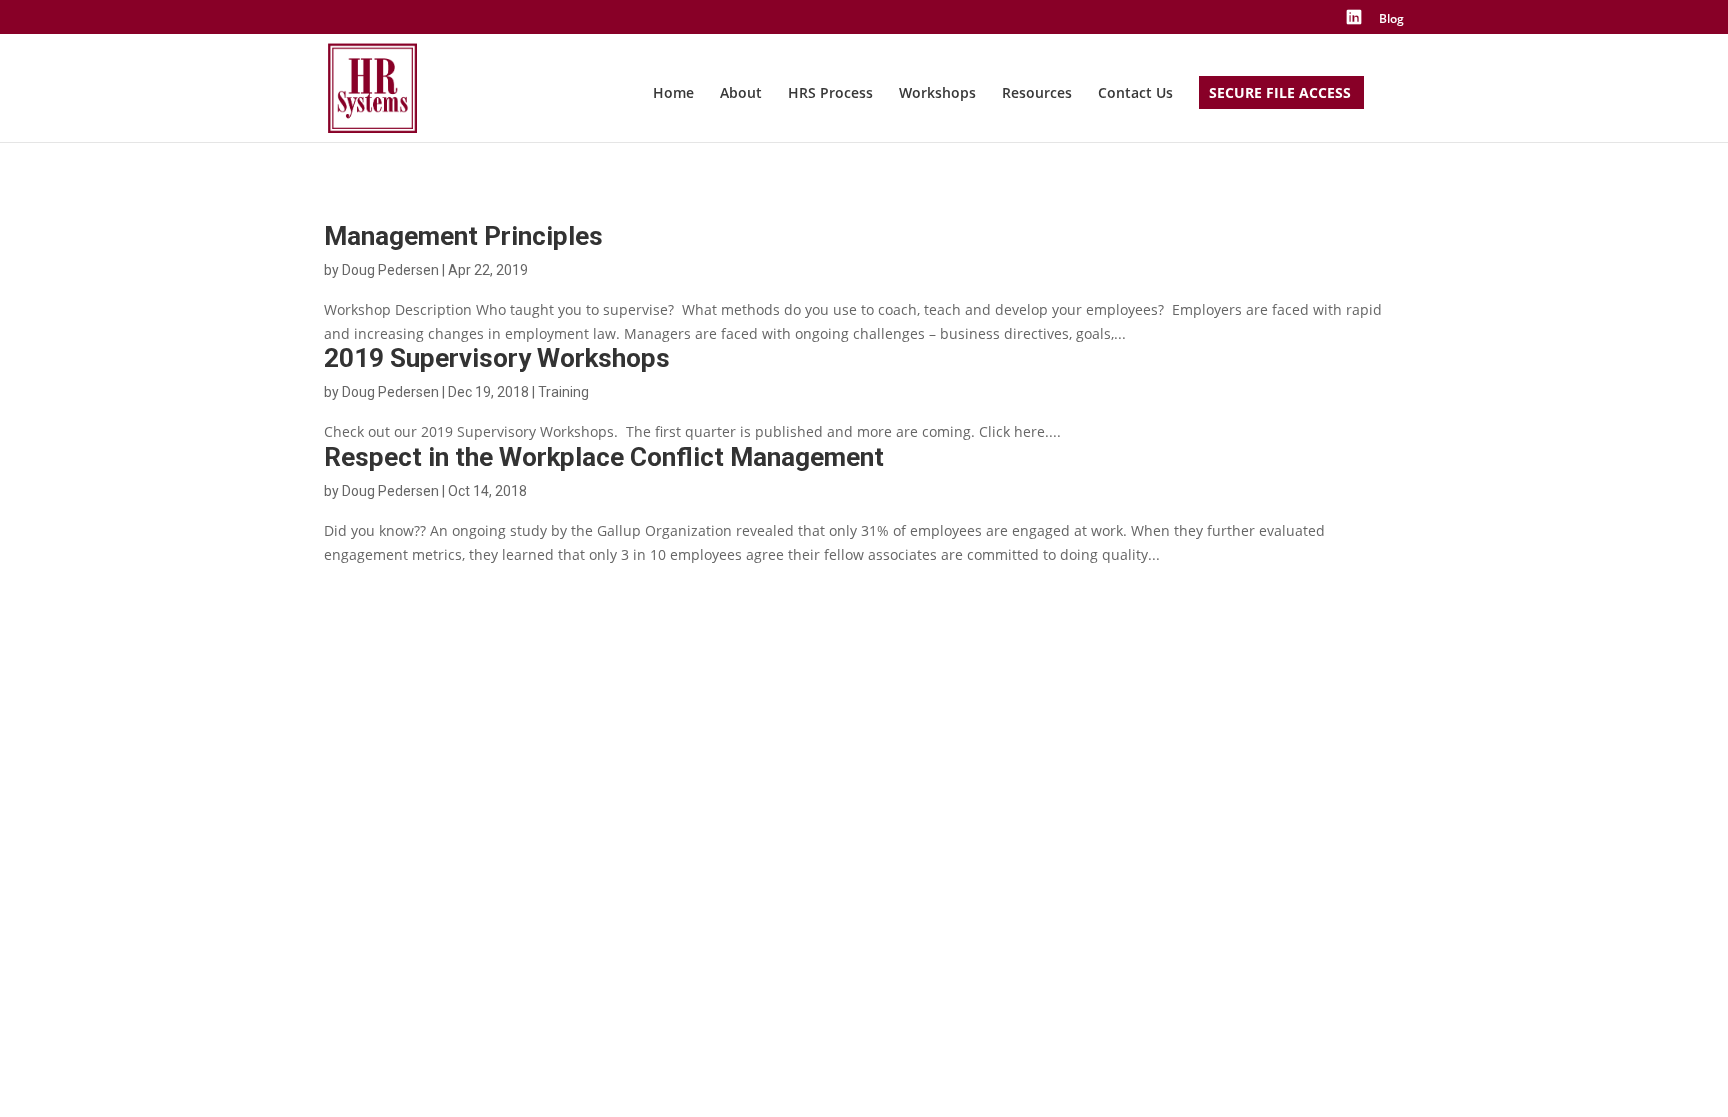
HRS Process (830, 94)
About (741, 94)
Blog (1391, 20)
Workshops (937, 94)
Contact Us (1135, 94)
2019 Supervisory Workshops (497, 358)
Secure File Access (1280, 94)
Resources (1037, 94)
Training (563, 392)
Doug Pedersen (390, 270)
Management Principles (463, 236)
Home (673, 94)
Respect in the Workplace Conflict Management (604, 457)
